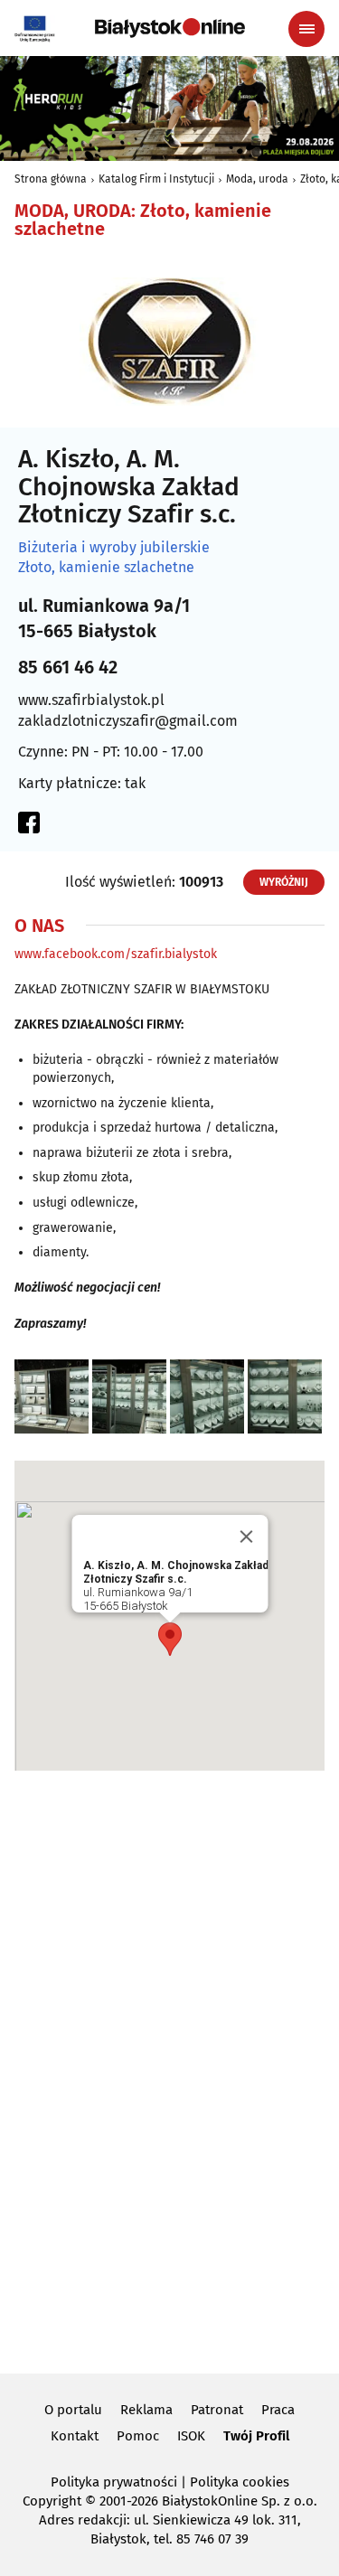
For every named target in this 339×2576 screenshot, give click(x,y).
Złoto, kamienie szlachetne (106, 568)
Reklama (146, 2410)
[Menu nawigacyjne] (306, 29)
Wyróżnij (284, 882)
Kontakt (75, 2436)
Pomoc (138, 2436)
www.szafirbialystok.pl (91, 700)
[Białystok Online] (170, 28)
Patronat (217, 2410)
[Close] (246, 1537)
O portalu (73, 2410)
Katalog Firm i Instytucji (156, 179)
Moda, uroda (257, 179)
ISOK (191, 2436)
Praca (278, 2410)
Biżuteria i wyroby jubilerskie (114, 548)
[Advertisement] (170, 2069)
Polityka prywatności (114, 2482)
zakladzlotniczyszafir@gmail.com (128, 721)
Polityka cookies (240, 2482)
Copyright (52, 2501)
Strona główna (51, 179)
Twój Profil (256, 2436)
